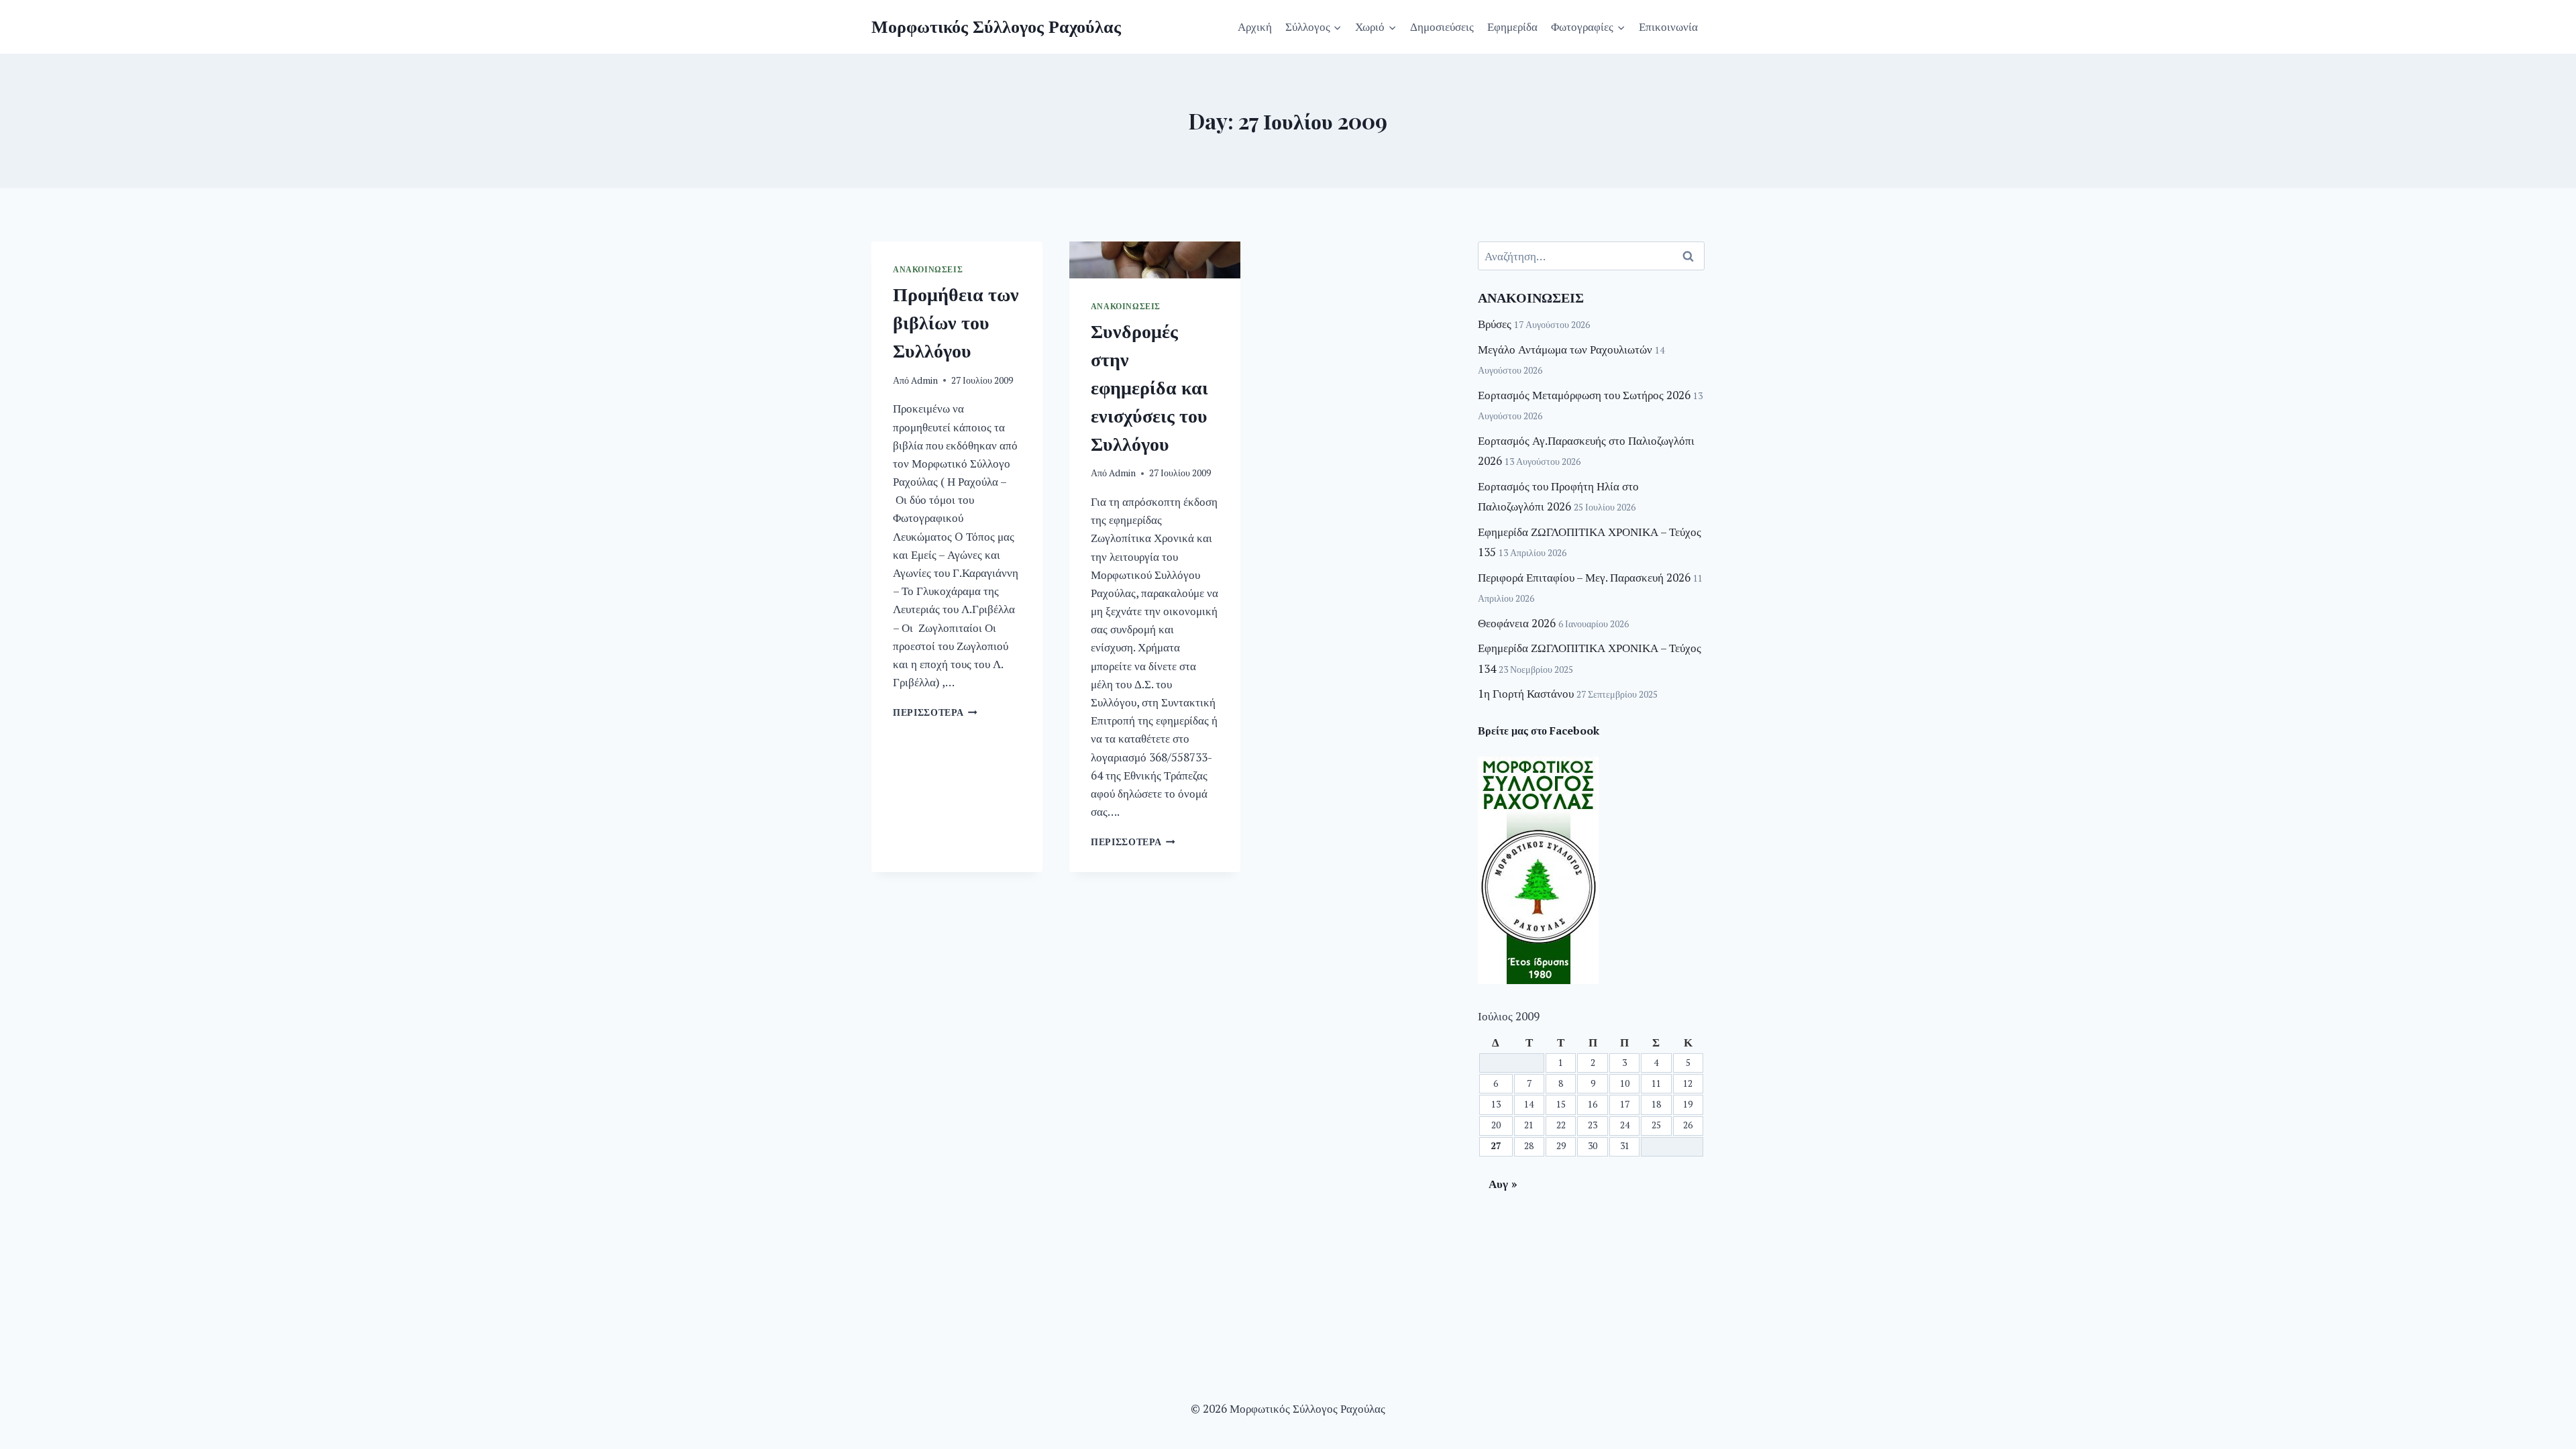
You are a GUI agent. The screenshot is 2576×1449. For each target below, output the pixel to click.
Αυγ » (1503, 1184)
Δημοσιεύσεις (1442, 26)
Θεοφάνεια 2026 (1517, 623)
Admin (924, 380)
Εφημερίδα (1512, 26)
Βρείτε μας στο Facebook (1539, 731)
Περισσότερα (935, 712)
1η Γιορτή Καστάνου (1526, 693)
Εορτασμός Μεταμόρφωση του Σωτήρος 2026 (1584, 395)
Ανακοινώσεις (928, 269)
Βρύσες (1495, 324)
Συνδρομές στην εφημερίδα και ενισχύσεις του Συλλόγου (1149, 387)
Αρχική (1255, 26)
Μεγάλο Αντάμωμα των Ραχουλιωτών (1565, 349)
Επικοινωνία (1668, 26)
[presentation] (1155, 260)
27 (1496, 1146)
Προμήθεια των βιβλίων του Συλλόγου (956, 322)
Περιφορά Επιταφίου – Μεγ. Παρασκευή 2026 (1584, 577)
